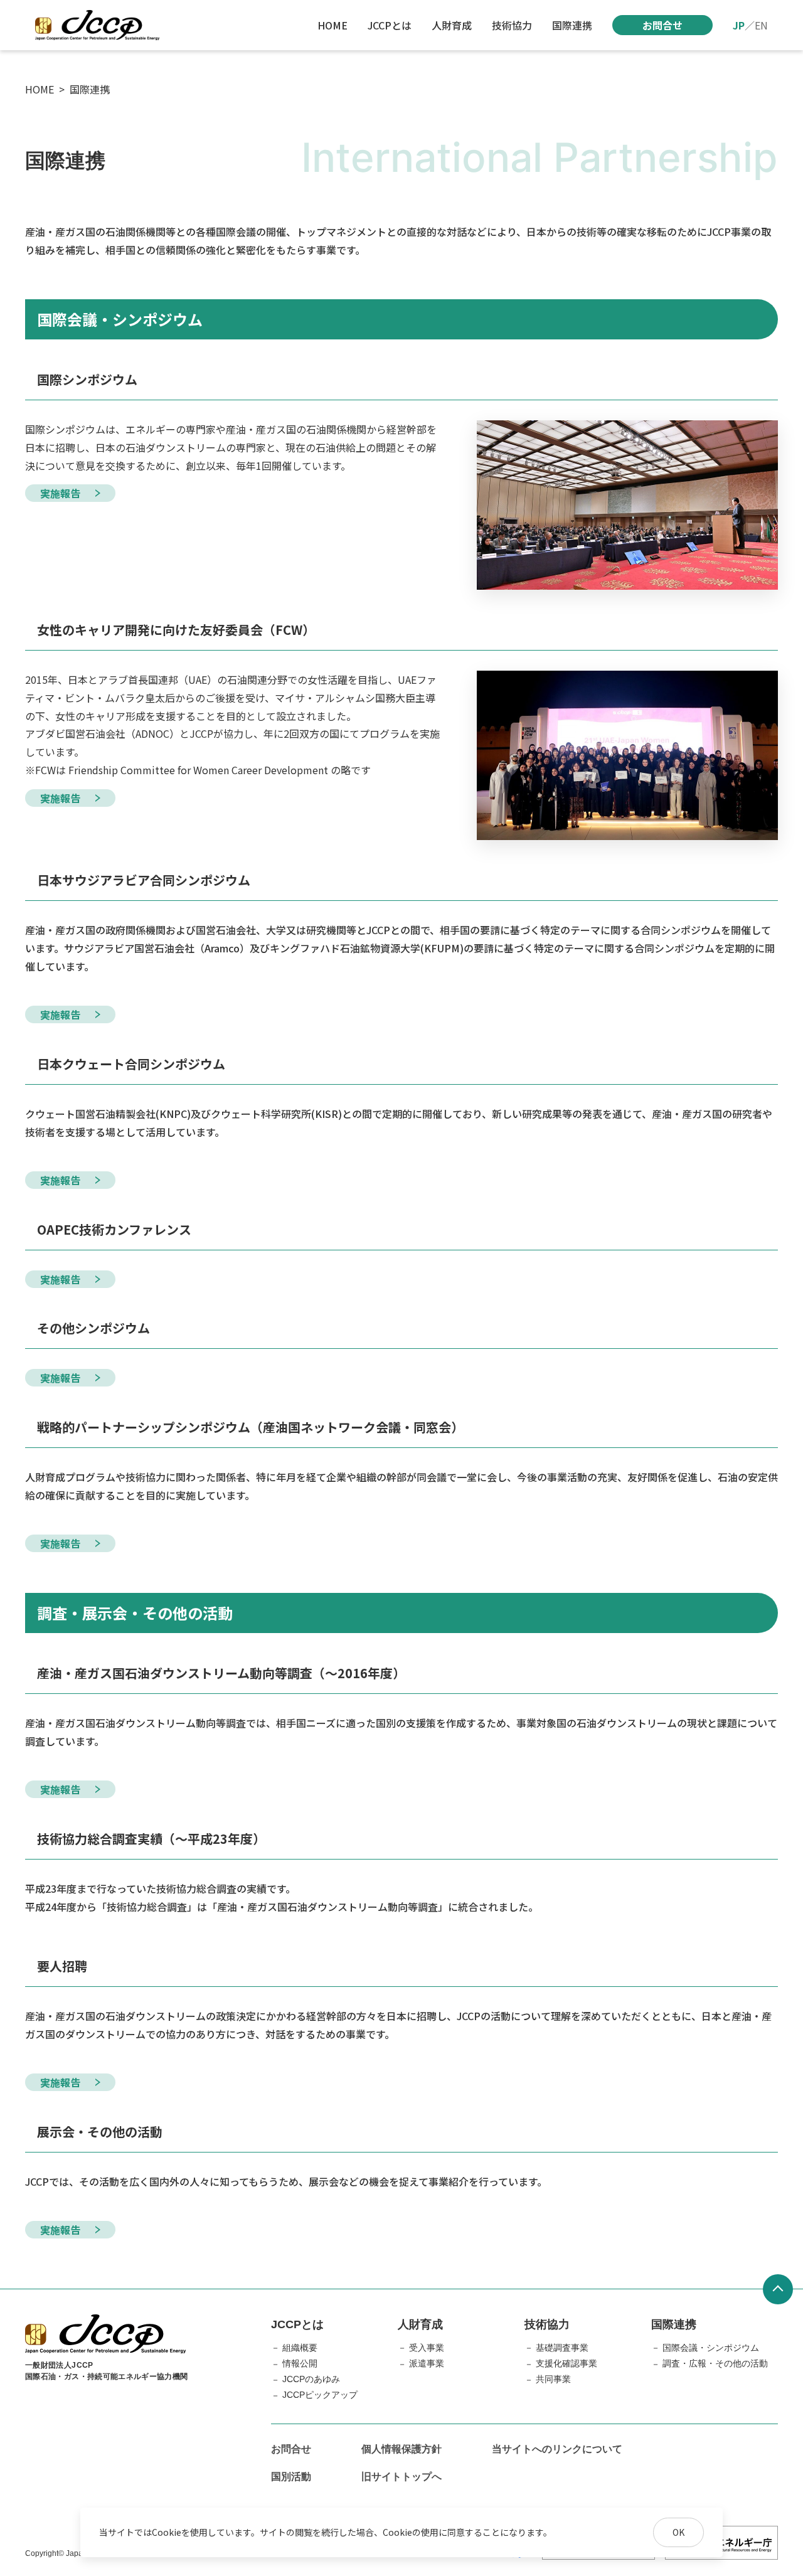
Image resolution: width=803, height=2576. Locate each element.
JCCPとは (390, 25)
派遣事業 (427, 2363)
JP (739, 25)
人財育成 (452, 25)
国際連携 (572, 25)
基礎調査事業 (562, 2348)
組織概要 (300, 2348)
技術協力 (512, 25)
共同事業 (553, 2379)
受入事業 (427, 2348)
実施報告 (60, 493)
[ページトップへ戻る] (778, 2289)
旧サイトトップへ (401, 2477)
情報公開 (300, 2363)
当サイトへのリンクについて (557, 2449)
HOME (332, 25)
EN (761, 25)
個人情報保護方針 (401, 2449)
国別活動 (291, 2477)
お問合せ (662, 25)
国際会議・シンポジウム (711, 2348)
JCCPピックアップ (320, 2395)
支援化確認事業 (566, 2363)
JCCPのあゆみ (311, 2379)
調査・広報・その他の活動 (715, 2363)
